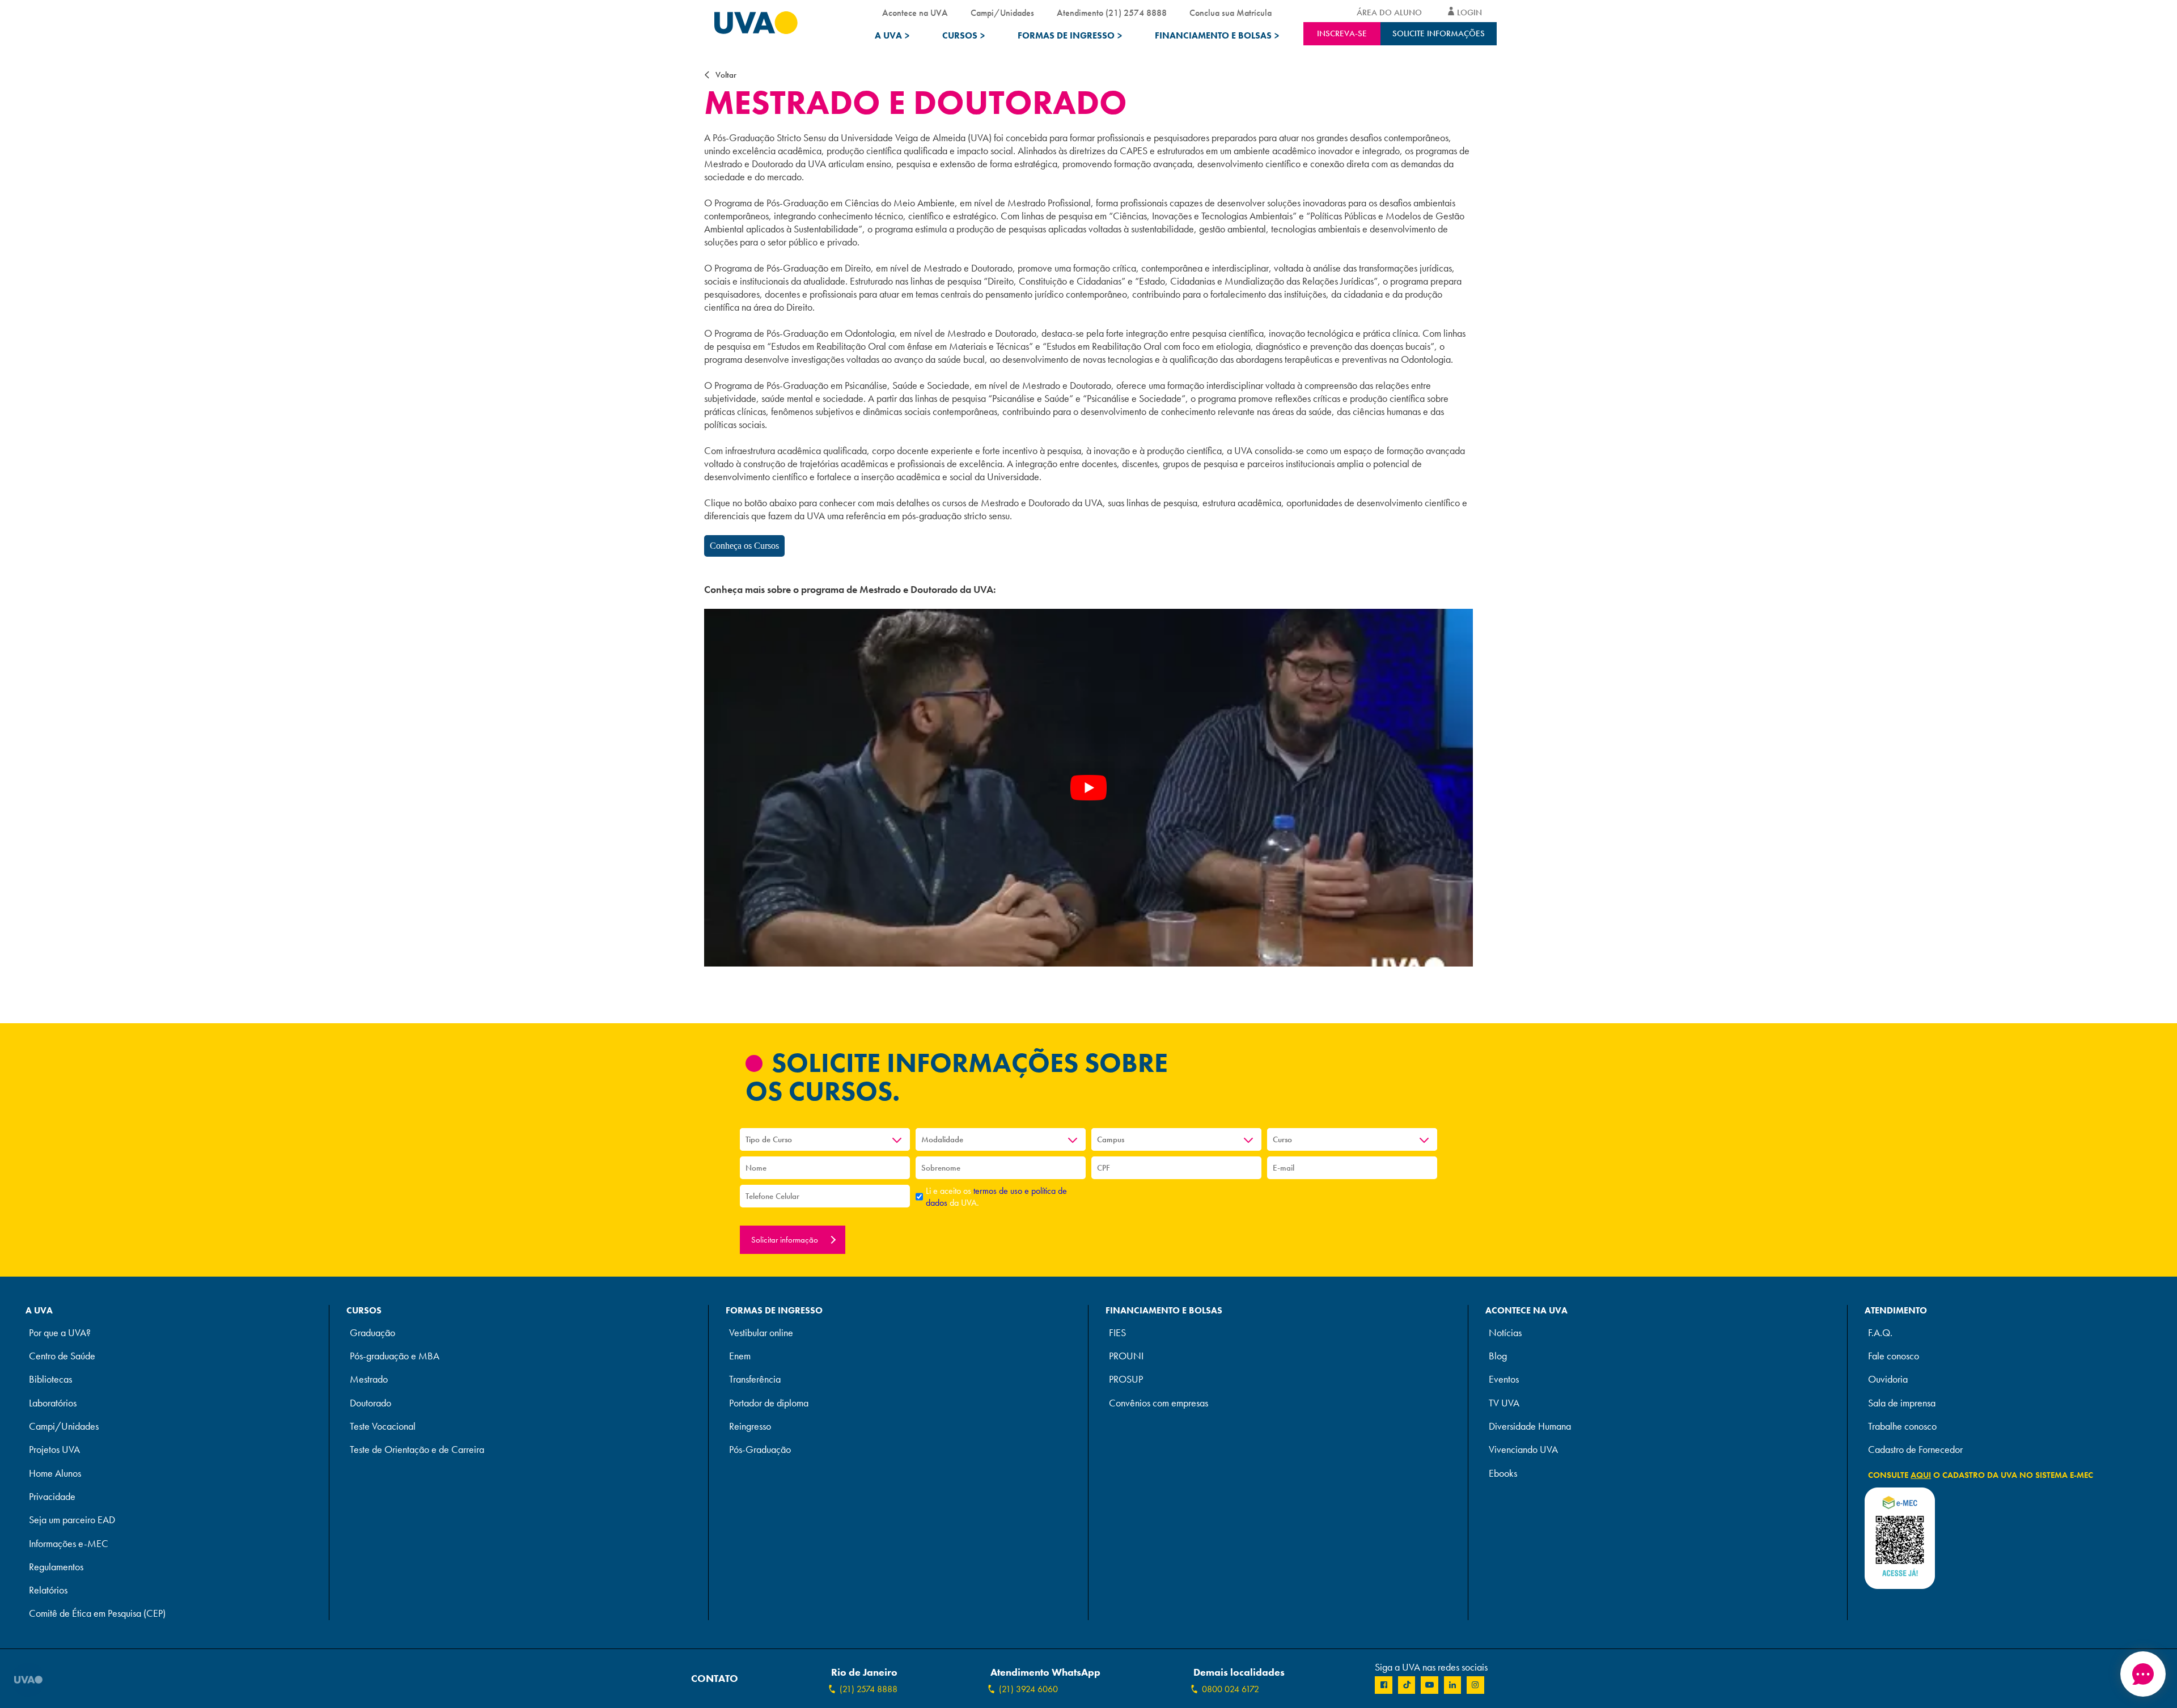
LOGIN (1469, 12)
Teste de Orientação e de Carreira (417, 1450)
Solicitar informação (786, 1240)
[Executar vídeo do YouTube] (1088, 788)
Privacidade (52, 1497)
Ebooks (1503, 1474)
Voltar (726, 75)
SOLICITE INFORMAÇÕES (1439, 33)
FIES (1117, 1333)
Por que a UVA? (60, 1333)
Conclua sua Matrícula (1231, 13)
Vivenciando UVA (1523, 1450)
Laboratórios (53, 1403)
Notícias (1505, 1333)
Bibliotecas (50, 1379)
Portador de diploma (769, 1403)
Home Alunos (55, 1474)
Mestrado (369, 1379)
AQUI (1921, 1475)
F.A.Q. (1880, 1333)
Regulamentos (56, 1567)
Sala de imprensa (1902, 1403)
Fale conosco (1894, 1356)
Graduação (372, 1333)
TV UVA (1504, 1403)
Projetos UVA (54, 1450)
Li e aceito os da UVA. (996, 1197)
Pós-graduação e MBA (395, 1356)
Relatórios (48, 1590)
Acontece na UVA (915, 13)
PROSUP (1126, 1379)
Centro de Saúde (62, 1356)
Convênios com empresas (1159, 1403)
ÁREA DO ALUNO (1389, 12)
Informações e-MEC (69, 1544)
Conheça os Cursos (744, 546)
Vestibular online (761, 1333)
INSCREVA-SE (1342, 33)
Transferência (755, 1379)
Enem (740, 1356)
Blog (1498, 1356)
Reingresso (750, 1427)
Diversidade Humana (1530, 1427)
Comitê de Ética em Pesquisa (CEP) (97, 1614)
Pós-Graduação (760, 1450)
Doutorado (370, 1403)
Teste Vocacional (383, 1427)
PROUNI (1126, 1356)
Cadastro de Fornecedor (1915, 1450)
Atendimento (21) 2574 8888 (1112, 13)
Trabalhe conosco (1902, 1427)
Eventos (1504, 1379)
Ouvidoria (1888, 1379)
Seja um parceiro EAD (72, 1520)
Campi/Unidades (1002, 13)
